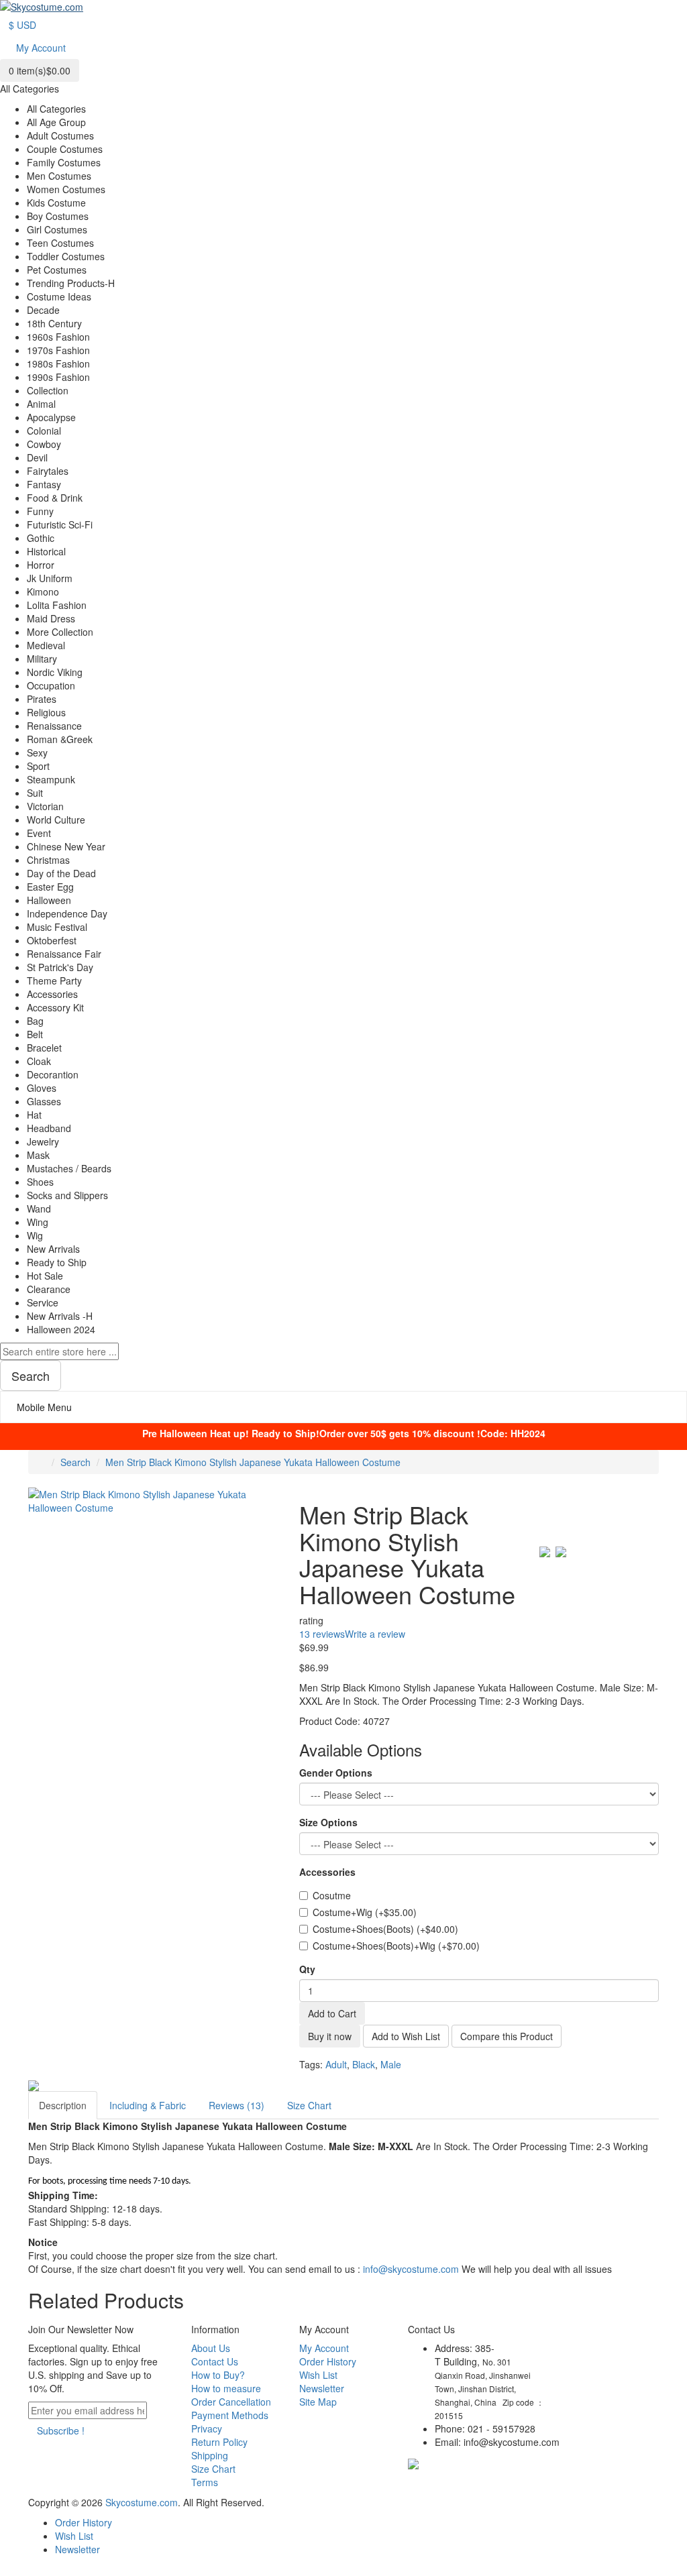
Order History (328, 2361)
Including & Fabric (148, 2105)
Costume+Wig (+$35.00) (365, 1912)
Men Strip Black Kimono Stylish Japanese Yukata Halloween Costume (253, 1462)
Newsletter (322, 2388)
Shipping (210, 2455)
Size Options (328, 1822)
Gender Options (336, 1773)
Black (364, 2064)
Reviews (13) (236, 2105)
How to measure (226, 2388)
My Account (324, 2348)
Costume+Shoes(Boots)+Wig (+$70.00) (396, 1946)
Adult (336, 2064)
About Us (211, 2348)
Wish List (318, 2375)
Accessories (327, 1872)
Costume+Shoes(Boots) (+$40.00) (385, 1929)
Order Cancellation (231, 2402)
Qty (307, 1969)
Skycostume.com (142, 2502)
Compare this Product (507, 2036)
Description (63, 2105)
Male (391, 2064)
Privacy (207, 2428)
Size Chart (309, 2105)
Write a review (375, 1634)
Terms (205, 2482)
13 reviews (322, 1634)
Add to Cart (332, 2013)
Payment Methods (230, 2415)
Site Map (318, 2402)
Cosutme (332, 1895)
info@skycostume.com (411, 2269)
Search (75, 1462)
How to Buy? (218, 2375)
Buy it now (330, 2036)
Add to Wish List (406, 2036)
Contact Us (215, 2361)
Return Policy (219, 2442)
